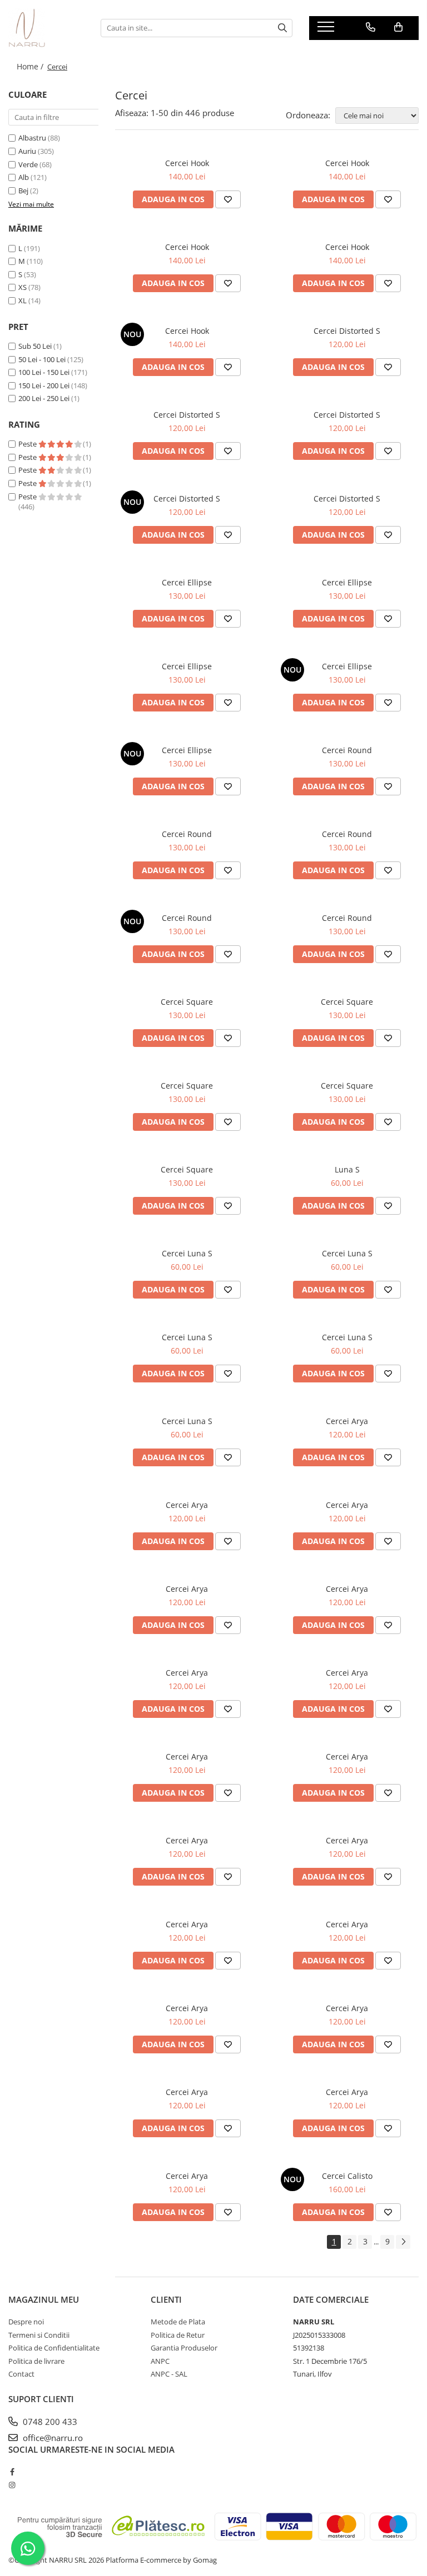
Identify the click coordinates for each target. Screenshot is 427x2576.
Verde (28, 164)
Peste (28, 444)
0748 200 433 (49, 2422)
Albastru (32, 138)
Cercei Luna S (187, 1253)
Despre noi (26, 2322)
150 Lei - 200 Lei (44, 385)
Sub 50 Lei (35, 346)
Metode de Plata (178, 2322)
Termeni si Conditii (39, 2335)
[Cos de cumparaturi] (398, 27)
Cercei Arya (347, 1421)
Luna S (347, 1169)
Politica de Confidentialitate (54, 2348)
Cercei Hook (187, 163)
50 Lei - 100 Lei (42, 359)
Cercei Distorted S (347, 331)
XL (23, 300)
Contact (21, 2374)
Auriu (27, 151)
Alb (24, 177)
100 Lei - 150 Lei (44, 372)
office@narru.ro (52, 2438)
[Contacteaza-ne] (371, 27)
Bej (23, 191)
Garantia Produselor (184, 2348)
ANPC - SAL (169, 2374)
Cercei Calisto (347, 2176)
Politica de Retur (178, 2335)
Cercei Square (187, 1002)
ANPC (160, 2361)
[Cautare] (282, 28)
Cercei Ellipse (187, 582)
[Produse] (327, 30)
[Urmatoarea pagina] (403, 2242)
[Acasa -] (46, 28)
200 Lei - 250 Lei (44, 398)
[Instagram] (12, 2485)
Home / (31, 66)
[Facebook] (12, 2472)
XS (23, 287)
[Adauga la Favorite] (228, 199)
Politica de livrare (36, 2361)
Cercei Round (347, 750)
